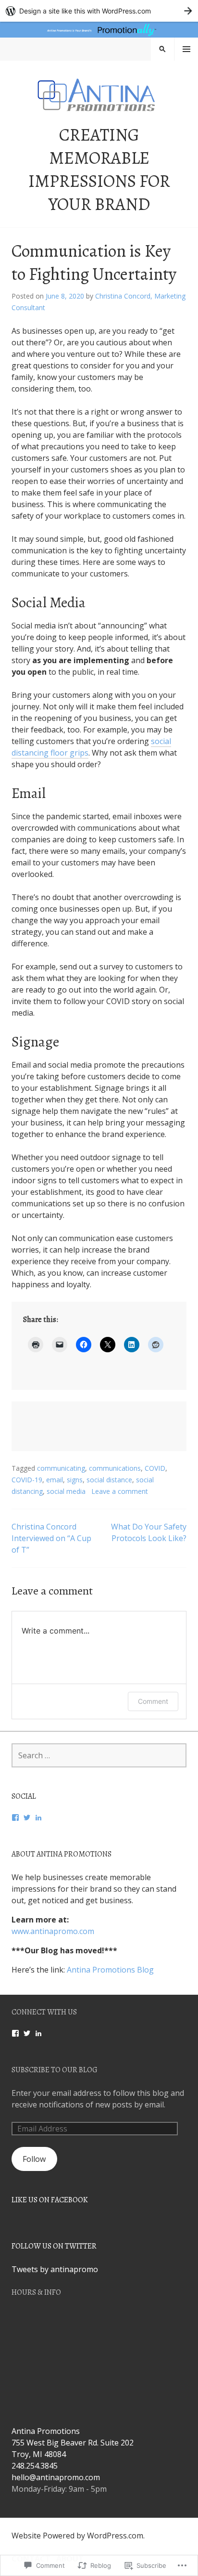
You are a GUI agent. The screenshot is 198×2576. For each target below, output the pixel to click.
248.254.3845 (35, 2466)
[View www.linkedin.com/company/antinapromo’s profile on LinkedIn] (38, 2033)
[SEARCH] (162, 49)
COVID (155, 1468)
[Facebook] (15, 1818)
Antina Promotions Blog (110, 1970)
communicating (61, 1468)
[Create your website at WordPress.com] (99, 11)
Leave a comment (120, 1491)
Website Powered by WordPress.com (77, 2536)
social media (66, 1491)
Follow (34, 2159)
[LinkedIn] (38, 1818)
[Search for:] (99, 1755)
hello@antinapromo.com (56, 2477)
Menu (186, 49)
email (55, 1480)
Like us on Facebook (50, 2200)
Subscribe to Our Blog (55, 2070)
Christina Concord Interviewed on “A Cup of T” (51, 1538)
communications (115, 1468)
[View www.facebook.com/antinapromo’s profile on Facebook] (15, 2033)
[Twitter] (27, 1818)
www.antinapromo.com (53, 1931)
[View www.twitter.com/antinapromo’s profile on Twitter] (27, 2033)
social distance (109, 1480)
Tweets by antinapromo (55, 2269)
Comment (153, 1701)
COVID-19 (27, 1480)
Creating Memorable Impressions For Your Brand (99, 169)
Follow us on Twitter (54, 2246)
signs (75, 1480)
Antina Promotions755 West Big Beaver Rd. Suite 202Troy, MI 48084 (73, 2443)
